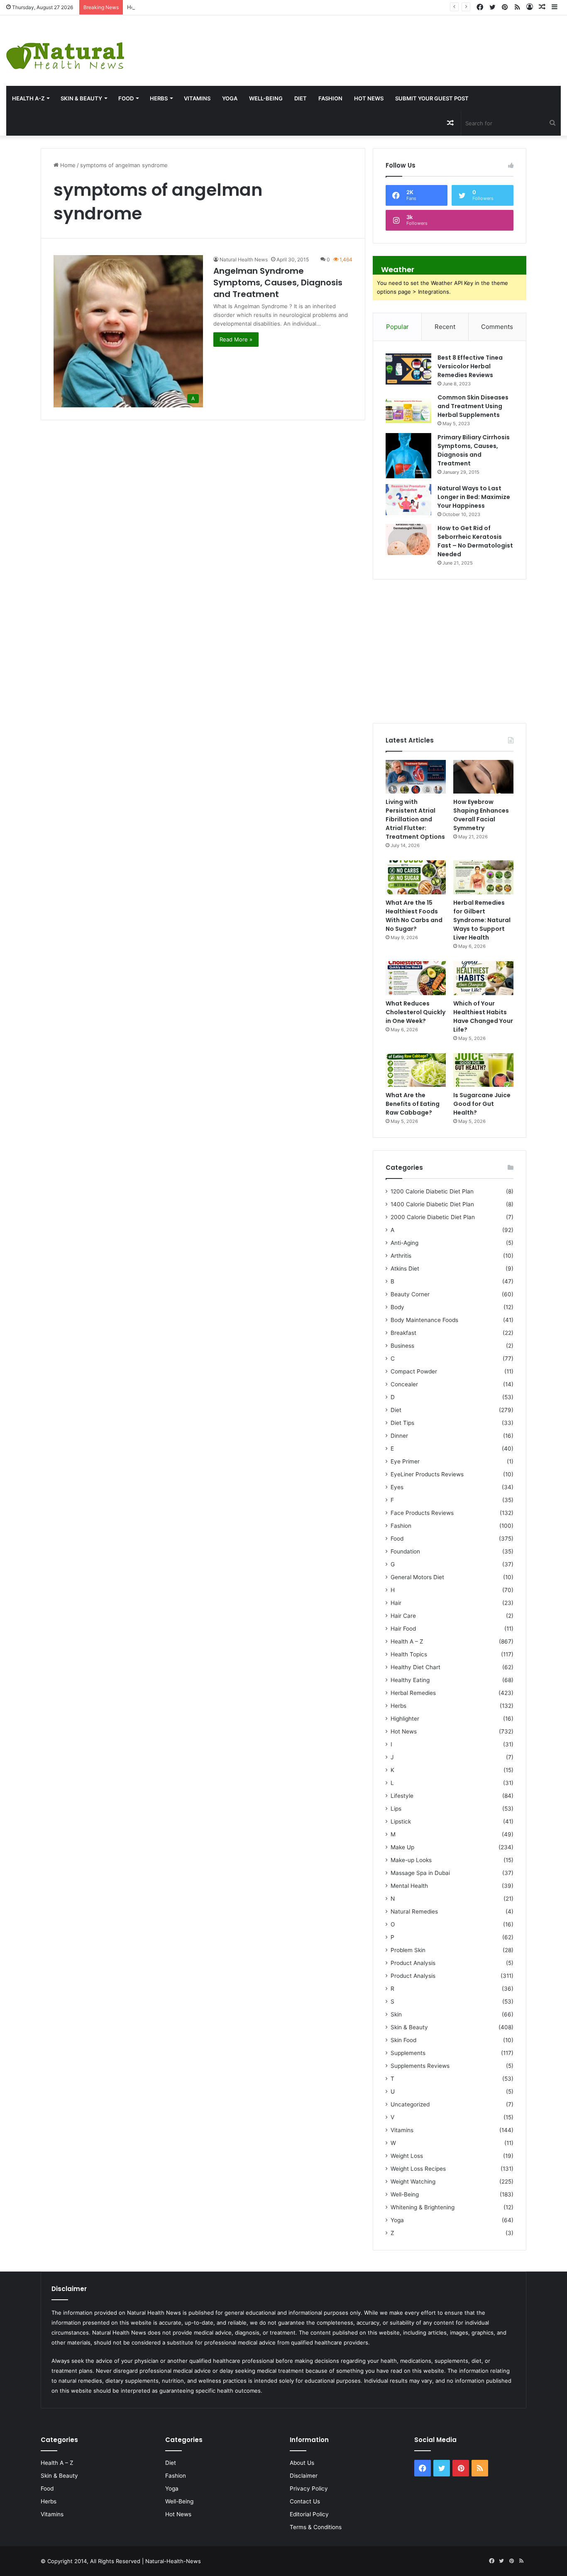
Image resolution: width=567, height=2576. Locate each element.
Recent (445, 327)
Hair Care (403, 1616)
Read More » (236, 339)
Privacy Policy (309, 2488)
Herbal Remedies (413, 1693)
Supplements (408, 2053)
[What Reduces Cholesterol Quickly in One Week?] (416, 978)
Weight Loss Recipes (418, 2169)
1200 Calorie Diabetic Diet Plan (432, 1191)
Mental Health (409, 1886)
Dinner (399, 1436)
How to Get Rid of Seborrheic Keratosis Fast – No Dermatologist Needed (475, 541)
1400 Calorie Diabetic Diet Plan (432, 1204)
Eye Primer (405, 1461)
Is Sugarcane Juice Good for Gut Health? (482, 1104)
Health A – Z (407, 1641)
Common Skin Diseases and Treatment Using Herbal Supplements (473, 406)
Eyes (397, 1487)
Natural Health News (244, 259)
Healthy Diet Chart (415, 1667)
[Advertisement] (378, 42)
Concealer (404, 1384)
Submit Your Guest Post (432, 98)
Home (67, 165)
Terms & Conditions (316, 2527)
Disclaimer (304, 2476)
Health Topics (409, 1654)
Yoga (230, 98)
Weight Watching (413, 2182)
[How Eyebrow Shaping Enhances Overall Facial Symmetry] (483, 777)
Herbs (159, 98)
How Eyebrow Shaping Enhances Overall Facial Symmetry (202, 7)
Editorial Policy (309, 2514)
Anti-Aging (404, 1243)
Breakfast (403, 1333)
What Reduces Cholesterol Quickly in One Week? (415, 1012)
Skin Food (403, 2040)
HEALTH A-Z (28, 98)
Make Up (402, 1847)
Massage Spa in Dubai (420, 1873)
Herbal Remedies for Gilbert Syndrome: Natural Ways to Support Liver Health (482, 920)
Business (402, 1346)
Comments (497, 327)
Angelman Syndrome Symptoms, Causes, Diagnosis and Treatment (278, 282)
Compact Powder (414, 1371)
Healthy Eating (410, 1680)
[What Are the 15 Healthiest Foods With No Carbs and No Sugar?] (416, 877)
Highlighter (405, 1719)
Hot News (369, 98)
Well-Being (266, 98)
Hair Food (403, 1629)
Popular (397, 327)
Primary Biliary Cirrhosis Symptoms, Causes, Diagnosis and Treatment (474, 450)
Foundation (405, 1551)
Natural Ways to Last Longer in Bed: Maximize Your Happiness (474, 497)
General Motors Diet (417, 1577)
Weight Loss (407, 2156)
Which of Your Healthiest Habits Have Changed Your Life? (483, 1017)
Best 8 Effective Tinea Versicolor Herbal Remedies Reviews (470, 366)
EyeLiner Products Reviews (427, 1474)
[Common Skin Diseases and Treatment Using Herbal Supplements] (408, 409)
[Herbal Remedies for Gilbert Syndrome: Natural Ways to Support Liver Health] (483, 877)
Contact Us (305, 2501)
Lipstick (401, 1821)
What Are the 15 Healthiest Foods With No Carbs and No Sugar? (414, 916)
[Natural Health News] (65, 51)
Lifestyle (402, 1796)
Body (397, 1307)
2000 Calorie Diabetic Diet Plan (433, 1217)
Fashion (330, 98)
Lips (396, 1809)
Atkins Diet (405, 1269)
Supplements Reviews (420, 2066)
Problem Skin (408, 1950)
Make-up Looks (411, 1860)
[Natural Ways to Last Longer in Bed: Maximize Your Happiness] (408, 500)
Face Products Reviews (422, 1513)
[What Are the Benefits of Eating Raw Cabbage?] (416, 1070)
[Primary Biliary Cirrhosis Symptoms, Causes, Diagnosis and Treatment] (408, 456)
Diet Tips (402, 1423)
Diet (301, 98)
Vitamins (197, 98)
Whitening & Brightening (423, 2207)
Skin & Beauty (81, 98)
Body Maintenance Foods (424, 1320)
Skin (396, 2014)
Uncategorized (410, 2104)
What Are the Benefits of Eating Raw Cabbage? (413, 1104)
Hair (396, 1603)
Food (126, 98)
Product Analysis (413, 1963)
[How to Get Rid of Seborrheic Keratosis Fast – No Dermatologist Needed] (408, 539)
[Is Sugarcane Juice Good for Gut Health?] (483, 1070)
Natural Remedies (414, 1911)
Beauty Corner (410, 1294)
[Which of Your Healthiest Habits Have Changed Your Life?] (483, 978)
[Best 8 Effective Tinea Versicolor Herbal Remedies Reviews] (408, 369)
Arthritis (401, 1256)
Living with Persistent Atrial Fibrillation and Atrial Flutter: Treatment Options (415, 819)
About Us (302, 2463)
